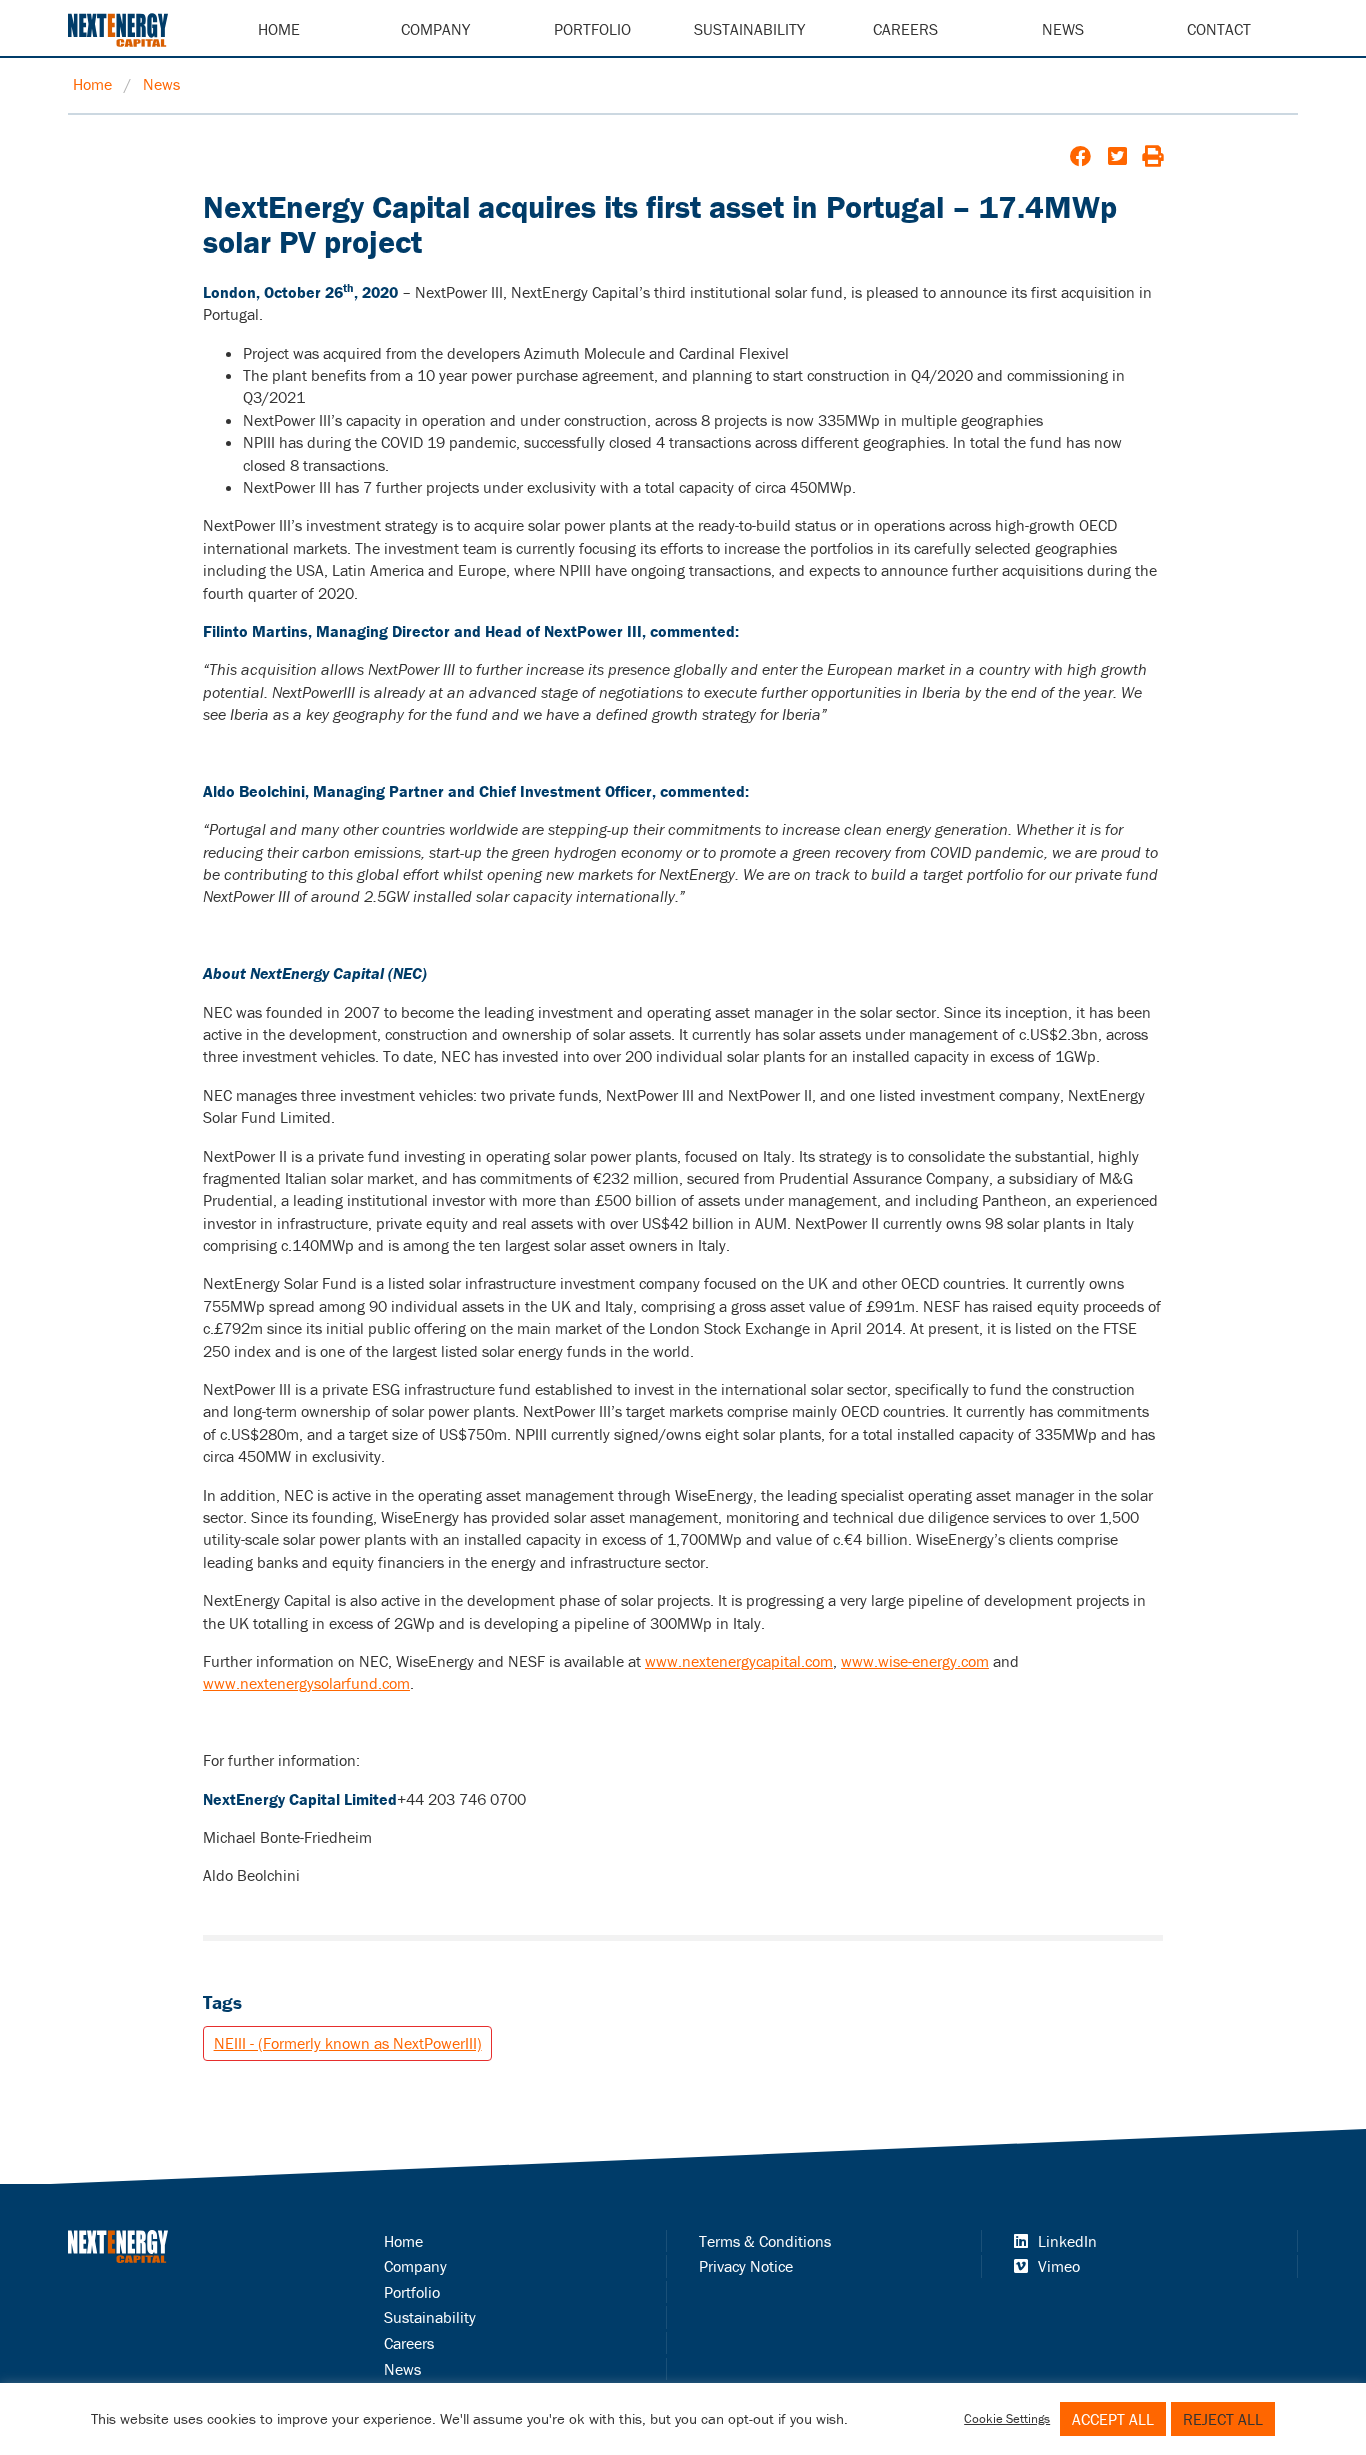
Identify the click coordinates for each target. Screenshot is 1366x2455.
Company (435, 29)
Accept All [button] (1113, 2419)
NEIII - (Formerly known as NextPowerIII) (348, 2043)
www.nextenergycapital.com (739, 1661)
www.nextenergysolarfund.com (306, 1683)
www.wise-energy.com (915, 1661)
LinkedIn (1067, 2241)
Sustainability (749, 29)
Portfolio (592, 29)
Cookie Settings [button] (1007, 2418)
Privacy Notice (746, 2266)
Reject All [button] (1223, 2419)
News (1063, 29)
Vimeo (1059, 2266)
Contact (1219, 29)
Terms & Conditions (765, 2241)
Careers (905, 29)
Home (279, 29)
